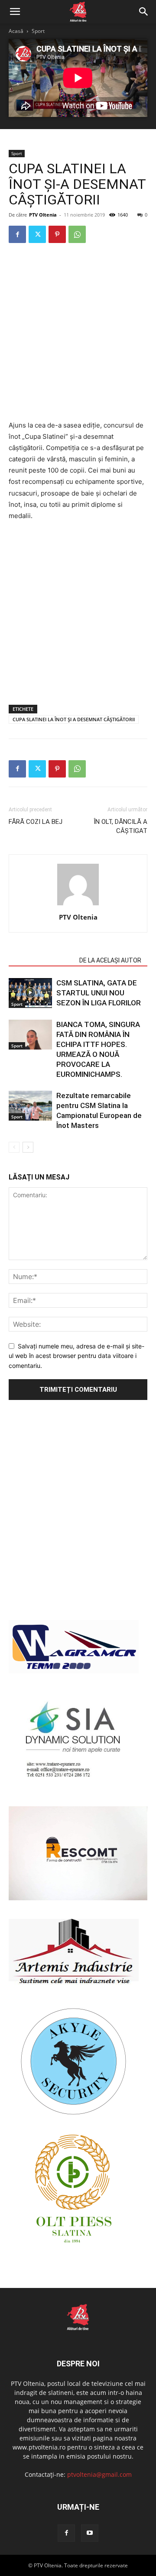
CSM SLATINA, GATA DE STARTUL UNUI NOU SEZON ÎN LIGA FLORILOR (99, 993)
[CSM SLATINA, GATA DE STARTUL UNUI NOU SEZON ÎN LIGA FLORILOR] (30, 993)
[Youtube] (90, 2533)
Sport (38, 31)
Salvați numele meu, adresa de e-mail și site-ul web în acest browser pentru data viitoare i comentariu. (76, 1356)
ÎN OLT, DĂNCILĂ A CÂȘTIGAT (120, 826)
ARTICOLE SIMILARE (41, 960)
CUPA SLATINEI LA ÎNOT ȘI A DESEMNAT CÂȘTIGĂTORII (74, 719)
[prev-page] (14, 1147)
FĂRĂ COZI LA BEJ (36, 822)
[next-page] (28, 1147)
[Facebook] (17, 234)
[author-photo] (78, 905)
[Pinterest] (57, 234)
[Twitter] (37, 234)
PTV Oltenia (43, 215)
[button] (15, 12)
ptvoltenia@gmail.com (99, 2474)
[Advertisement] (78, 333)
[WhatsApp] (77, 234)
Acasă (16, 31)
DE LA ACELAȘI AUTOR (110, 960)
